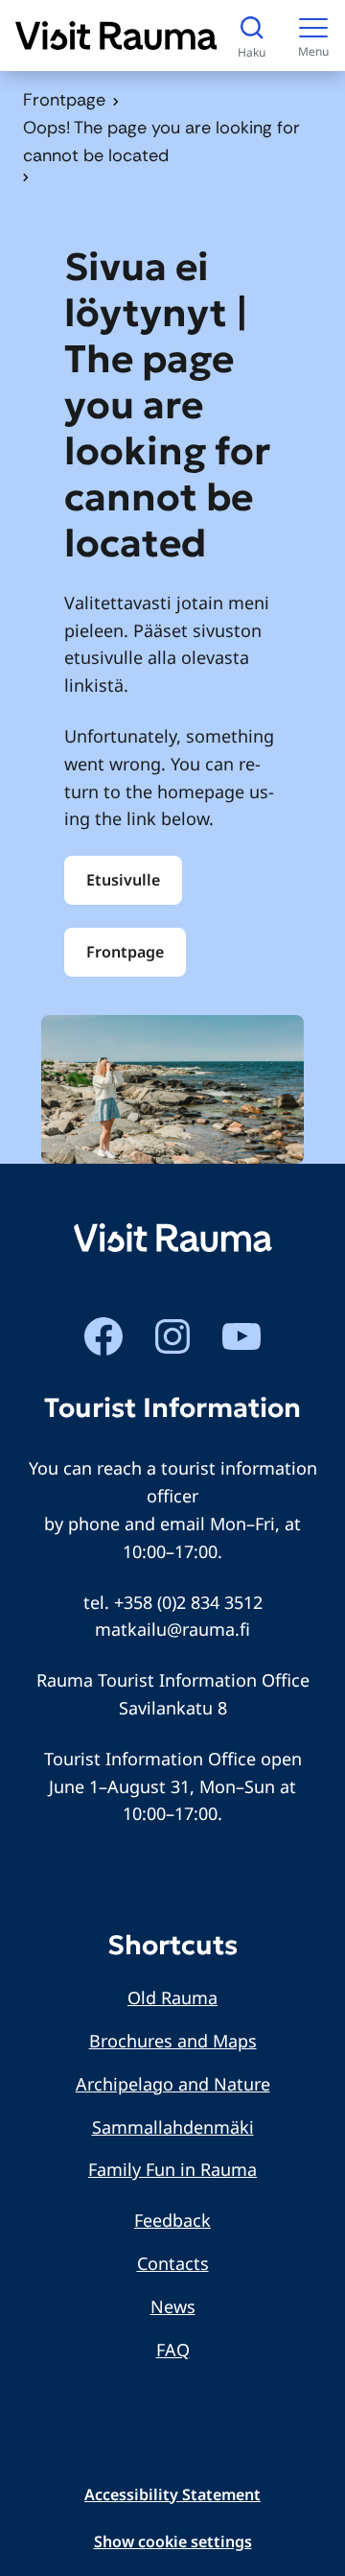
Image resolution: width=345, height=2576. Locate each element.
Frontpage (64, 100)
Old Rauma (172, 1997)
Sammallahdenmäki (173, 2127)
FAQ (173, 2350)
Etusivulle (123, 880)
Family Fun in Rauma (172, 2169)
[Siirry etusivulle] (116, 35)
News (173, 2306)
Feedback (172, 2220)
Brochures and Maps (173, 2041)
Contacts (173, 2263)
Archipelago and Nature (173, 2084)
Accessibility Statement (172, 2494)
